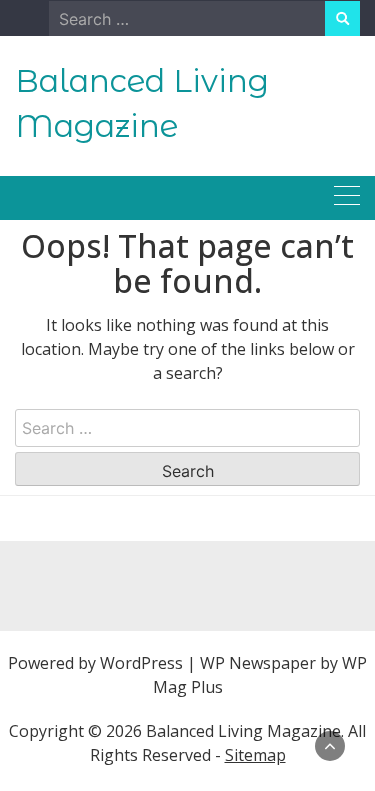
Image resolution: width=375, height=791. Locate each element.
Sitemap (255, 755)
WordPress (141, 663)
